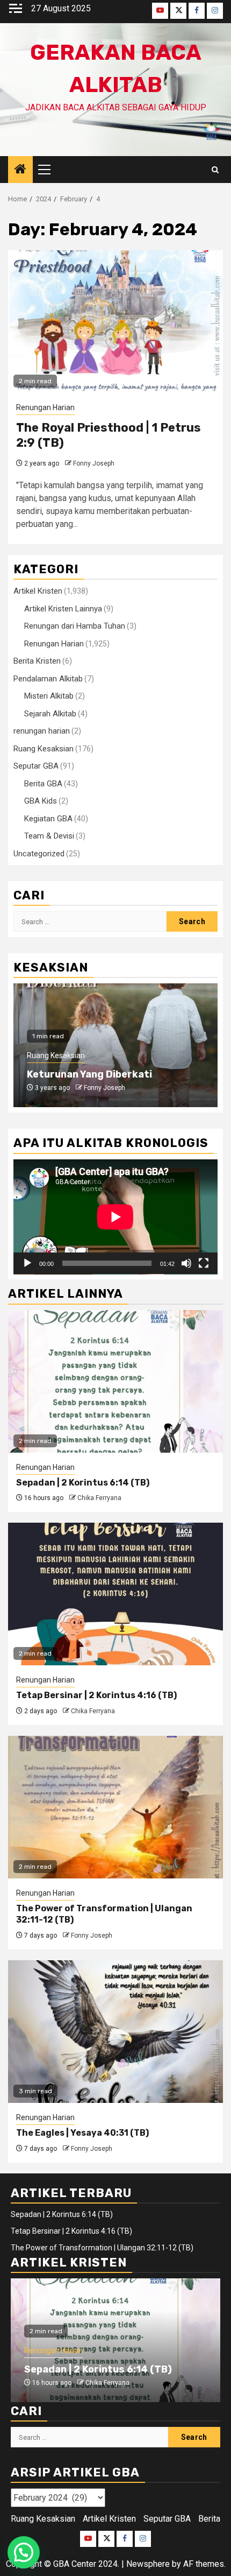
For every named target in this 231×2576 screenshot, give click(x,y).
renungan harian (42, 731)
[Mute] (186, 1263)
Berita (209, 2519)
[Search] (215, 170)
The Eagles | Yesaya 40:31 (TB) (82, 2133)
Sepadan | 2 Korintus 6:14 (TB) (83, 1483)
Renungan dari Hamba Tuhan (75, 626)
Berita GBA (43, 784)
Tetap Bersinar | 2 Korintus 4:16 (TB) (96, 1695)
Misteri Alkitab (49, 696)
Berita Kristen (37, 661)
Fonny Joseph (94, 463)
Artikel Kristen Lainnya (63, 609)
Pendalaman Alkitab (48, 679)
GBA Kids (41, 801)
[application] (115, 1217)
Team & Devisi (49, 836)
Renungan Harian (45, 407)
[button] (24, 2552)
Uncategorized (39, 854)
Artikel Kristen (38, 591)
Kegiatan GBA (48, 819)
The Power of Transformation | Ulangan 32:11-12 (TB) (102, 2248)
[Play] (27, 1263)
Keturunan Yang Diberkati (89, 1074)
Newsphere (148, 2564)
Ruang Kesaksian (44, 749)
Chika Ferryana (99, 1498)
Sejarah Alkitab (50, 714)
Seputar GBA (36, 766)
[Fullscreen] (204, 1263)
